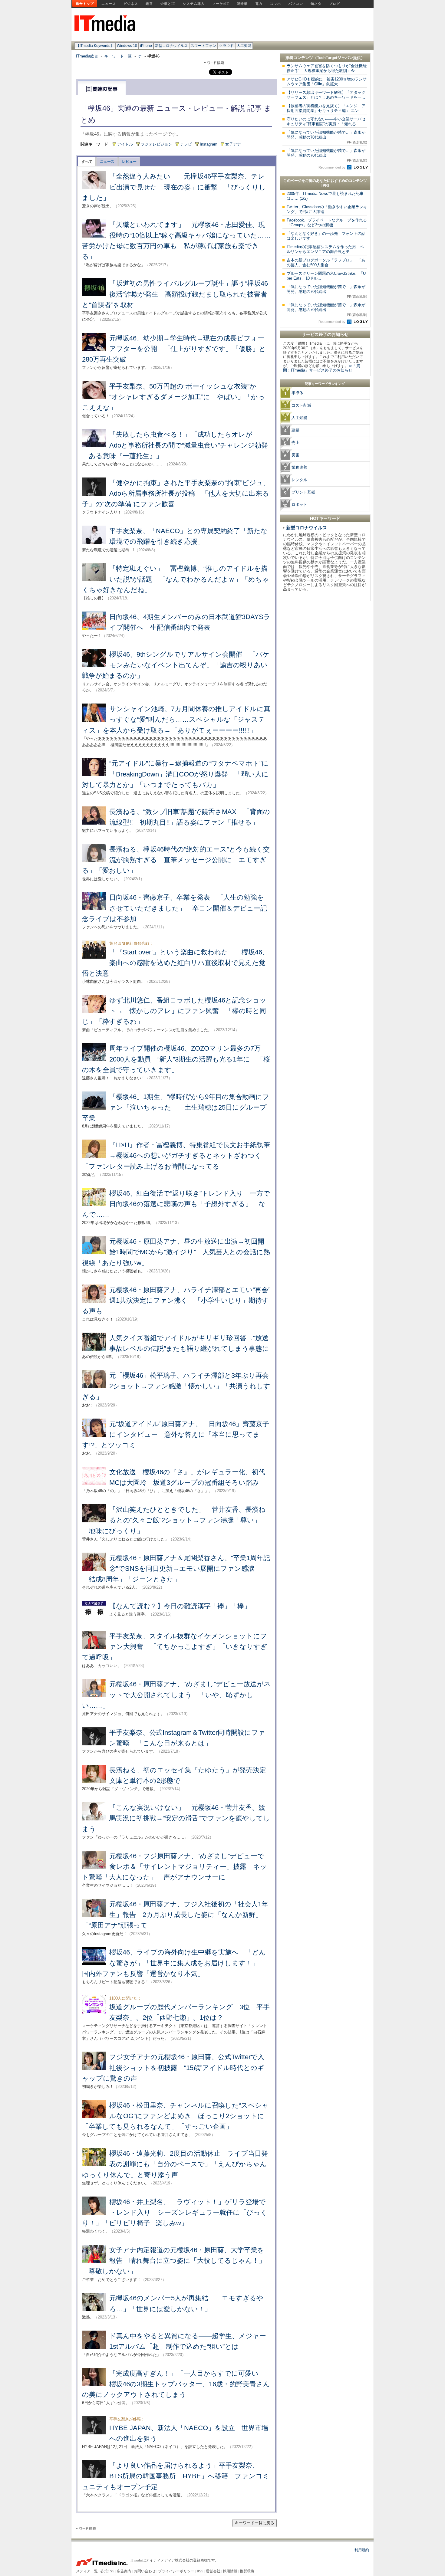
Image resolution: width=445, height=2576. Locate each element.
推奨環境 (247, 2571)
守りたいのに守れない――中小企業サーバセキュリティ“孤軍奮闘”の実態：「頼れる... (326, 121)
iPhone (146, 46)
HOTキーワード (325, 518)
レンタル (299, 480)
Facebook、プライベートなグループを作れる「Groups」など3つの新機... (327, 223)
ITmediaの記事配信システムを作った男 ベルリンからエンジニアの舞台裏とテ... (325, 249)
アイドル (125, 144)
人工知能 (244, 46)
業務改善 (299, 467)
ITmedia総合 (87, 56)
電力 (259, 4)
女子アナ (233, 144)
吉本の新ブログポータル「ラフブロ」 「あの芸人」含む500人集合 (326, 263)
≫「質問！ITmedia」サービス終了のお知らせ (322, 368)
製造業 (242, 4)
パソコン (296, 4)
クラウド (226, 46)
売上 (295, 443)
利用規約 (362, 2550)
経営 (149, 4)
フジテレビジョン (157, 144)
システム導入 (194, 4)
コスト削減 (301, 405)
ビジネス (131, 4)
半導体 (297, 393)
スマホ (275, 4)
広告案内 (124, 2571)
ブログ (335, 4)
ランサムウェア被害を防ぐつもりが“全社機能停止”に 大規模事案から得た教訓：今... (327, 68)
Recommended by (332, 167)
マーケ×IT (221, 4)
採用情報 (230, 2571)
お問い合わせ (145, 2571)
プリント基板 (303, 492)
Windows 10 (127, 46)
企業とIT (168, 4)
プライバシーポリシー (176, 2571)
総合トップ (85, 4)
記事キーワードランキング (325, 384)
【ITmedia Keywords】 (95, 46)
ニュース (109, 4)
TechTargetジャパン (335, 58)
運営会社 (213, 2571)
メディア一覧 (87, 2571)
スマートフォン (203, 46)
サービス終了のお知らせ (325, 334)
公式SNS (107, 2571)
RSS (200, 2571)
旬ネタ (316, 4)
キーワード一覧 (118, 56)
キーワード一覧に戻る (255, 2523)
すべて (87, 162)
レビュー (129, 162)
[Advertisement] (325, 695)
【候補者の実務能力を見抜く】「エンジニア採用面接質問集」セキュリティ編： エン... (326, 108)
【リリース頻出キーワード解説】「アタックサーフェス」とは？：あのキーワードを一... (326, 95)
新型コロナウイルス (171, 46)
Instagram (209, 144)
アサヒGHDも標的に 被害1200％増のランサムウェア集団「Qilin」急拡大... (327, 82)
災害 (295, 455)
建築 (295, 430)
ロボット (299, 505)
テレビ (186, 144)
